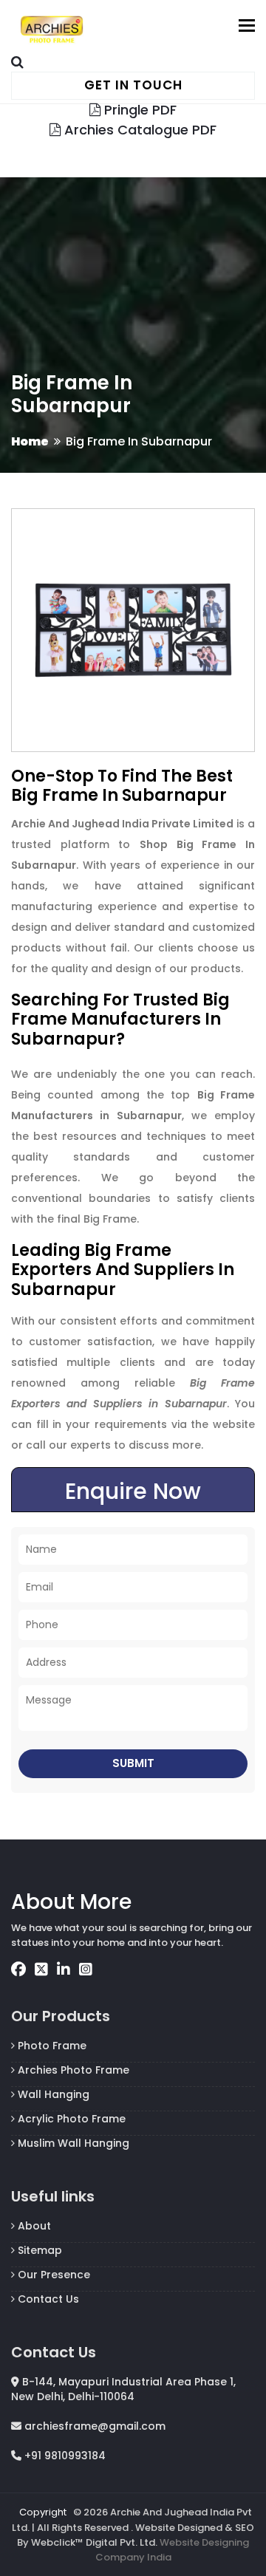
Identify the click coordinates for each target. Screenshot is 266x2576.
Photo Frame (51, 2046)
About (33, 2226)
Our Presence (52, 2275)
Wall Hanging (52, 2094)
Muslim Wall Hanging (72, 2143)
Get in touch (133, 85)
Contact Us (47, 2299)
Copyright (43, 2512)
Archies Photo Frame (72, 2070)
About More (71, 1902)
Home (30, 441)
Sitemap (38, 2250)
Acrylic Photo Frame (70, 2119)
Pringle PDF (139, 110)
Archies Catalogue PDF (139, 130)
